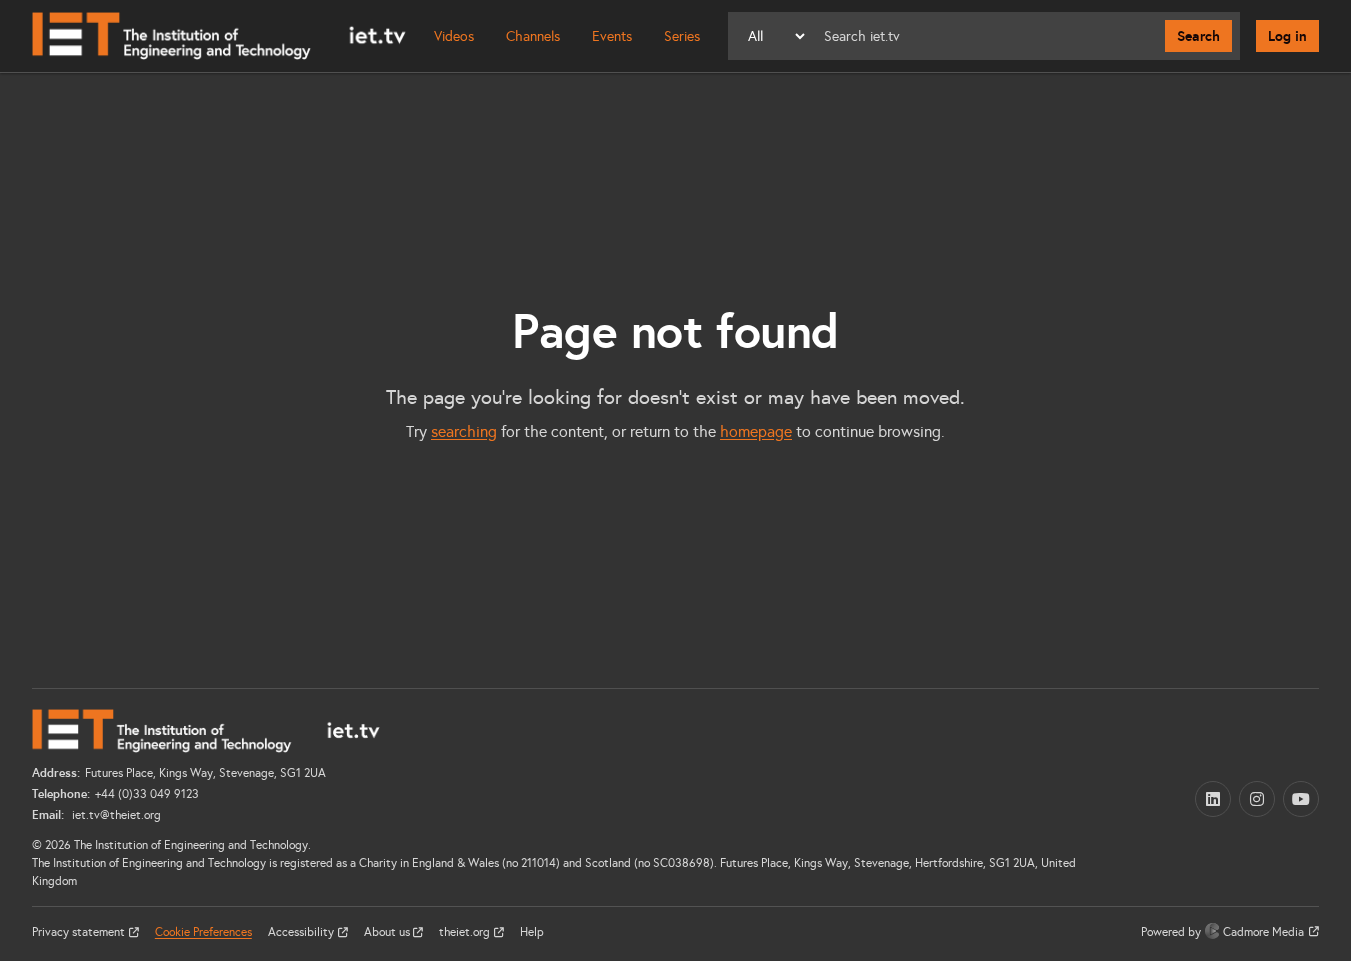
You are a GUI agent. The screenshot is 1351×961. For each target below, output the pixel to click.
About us (388, 932)
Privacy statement (80, 932)
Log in (1287, 36)
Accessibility (302, 932)
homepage (756, 431)
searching (464, 431)
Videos (454, 36)
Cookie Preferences (203, 932)
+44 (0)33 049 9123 (147, 794)
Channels (533, 36)
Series (682, 36)
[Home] (219, 36)
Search (1198, 36)
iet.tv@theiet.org (115, 815)
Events (612, 36)
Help (532, 932)
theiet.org (466, 932)
